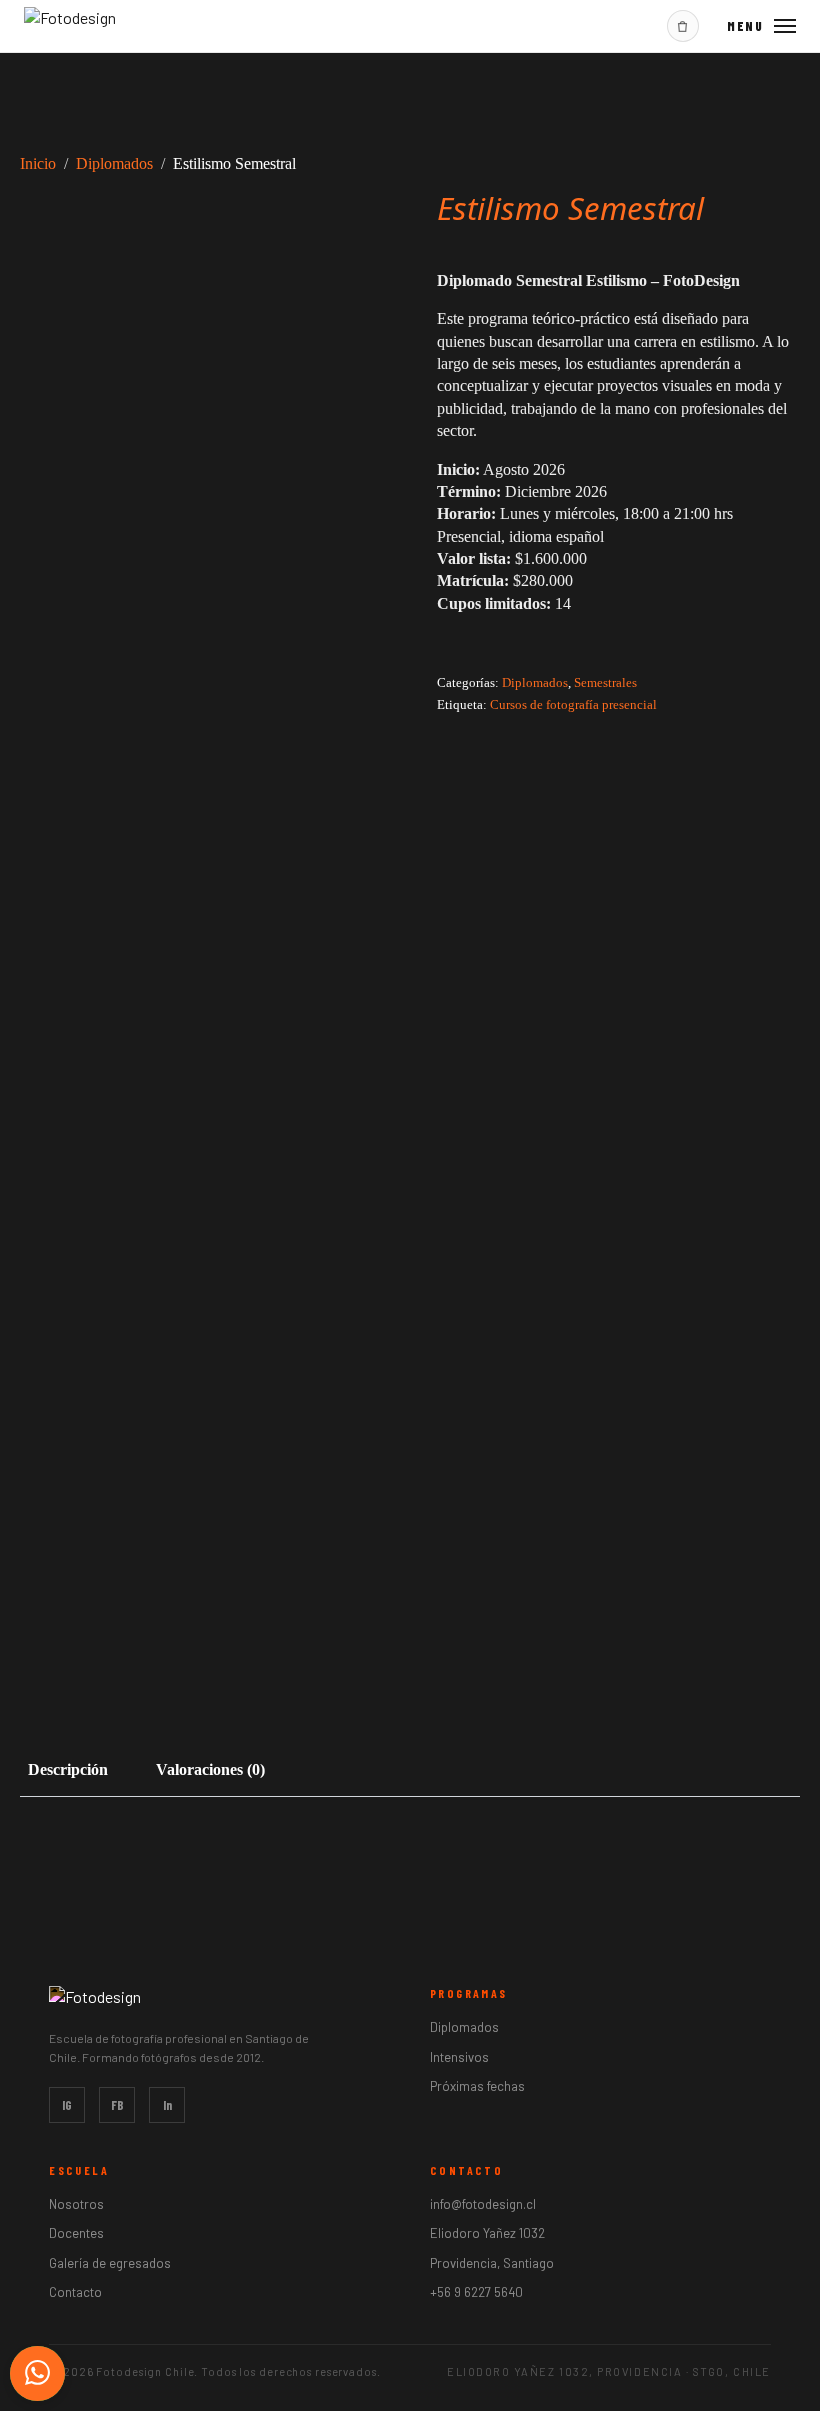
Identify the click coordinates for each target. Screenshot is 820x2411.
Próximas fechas (477, 2086)
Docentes (76, 2233)
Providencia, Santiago (492, 2263)
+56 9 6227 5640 (476, 2292)
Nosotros (76, 2204)
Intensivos (459, 2057)
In (167, 2105)
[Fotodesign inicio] (70, 23)
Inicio (38, 163)
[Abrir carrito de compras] (683, 26)
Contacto (75, 2292)
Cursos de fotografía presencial (573, 705)
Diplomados (114, 163)
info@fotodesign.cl (483, 2204)
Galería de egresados (110, 2263)
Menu (745, 26)
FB (117, 2105)
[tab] (68, 1770)
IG (67, 2105)
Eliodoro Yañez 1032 (487, 2233)
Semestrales (605, 683)
